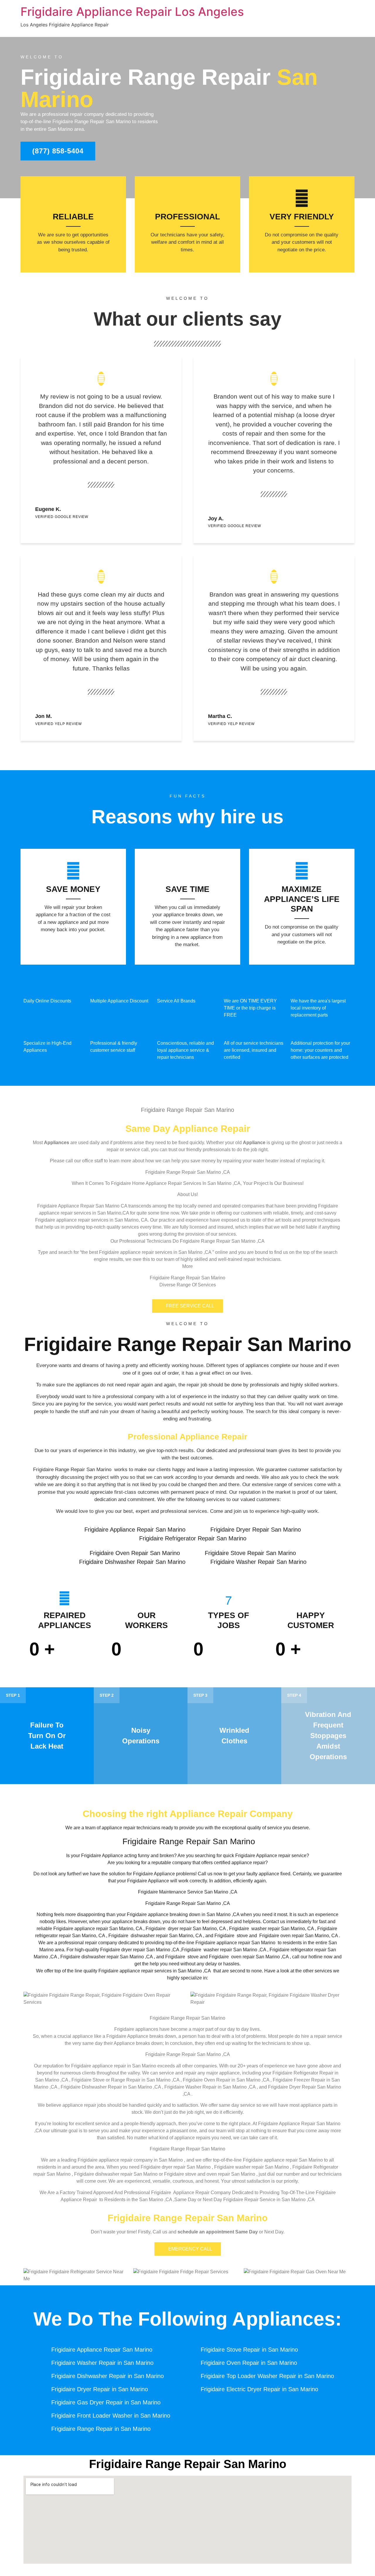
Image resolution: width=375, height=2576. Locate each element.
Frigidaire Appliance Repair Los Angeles (132, 12)
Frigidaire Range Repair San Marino (188, 1344)
